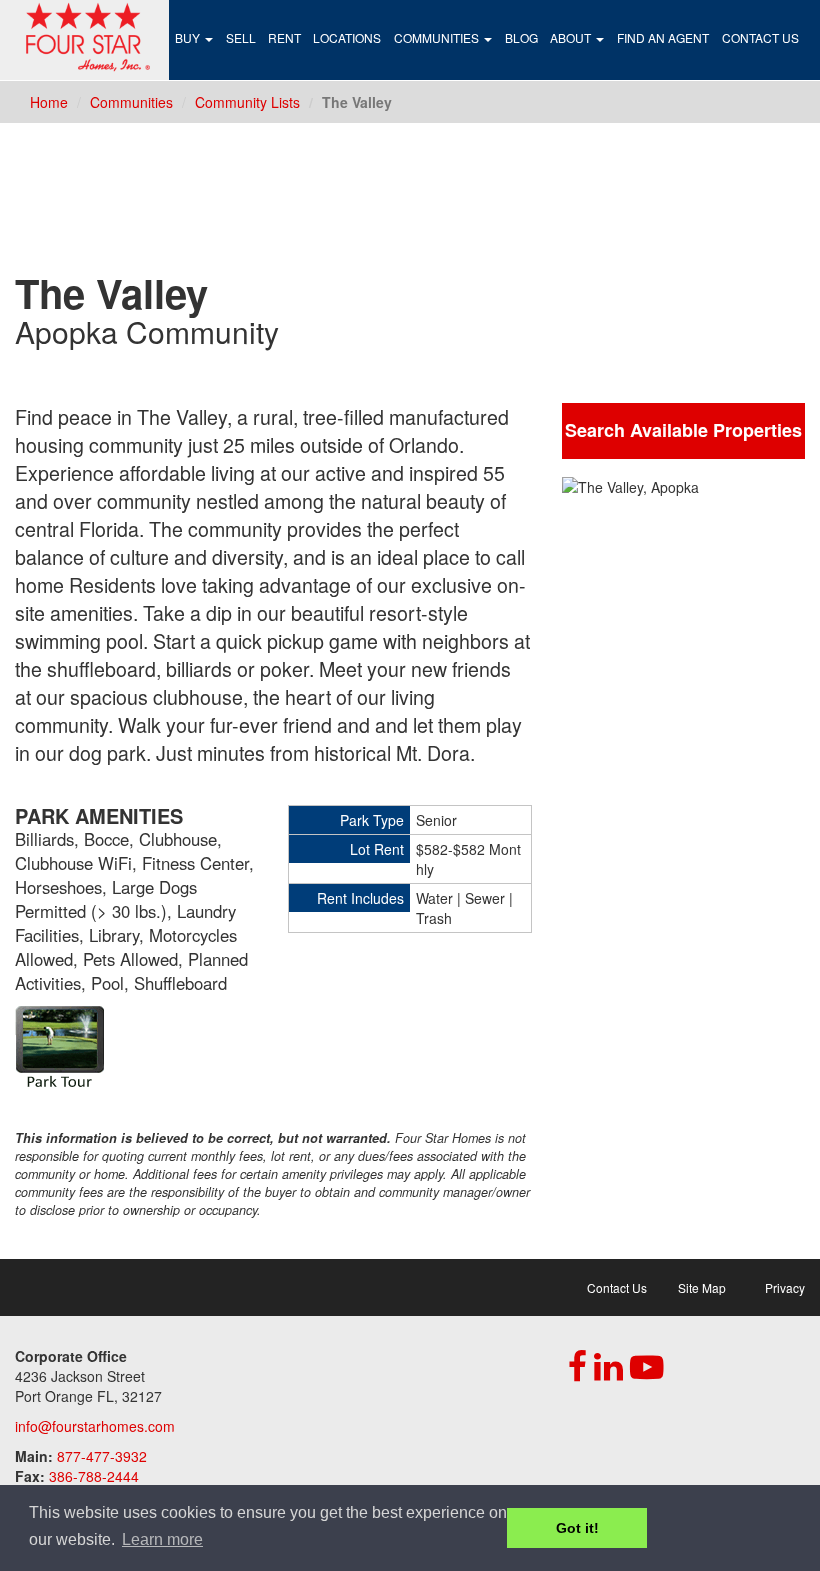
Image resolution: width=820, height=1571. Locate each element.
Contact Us (760, 37)
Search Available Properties (683, 430)
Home (49, 102)
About (572, 37)
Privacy (785, 1287)
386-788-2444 (94, 1476)
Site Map (702, 1287)
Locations (347, 37)
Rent (284, 37)
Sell (240, 37)
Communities (438, 37)
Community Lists (247, 102)
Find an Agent (663, 37)
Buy (189, 37)
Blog (521, 37)
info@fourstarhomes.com (95, 1426)
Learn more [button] (162, 1539)
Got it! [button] (577, 1528)
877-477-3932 (102, 1456)
